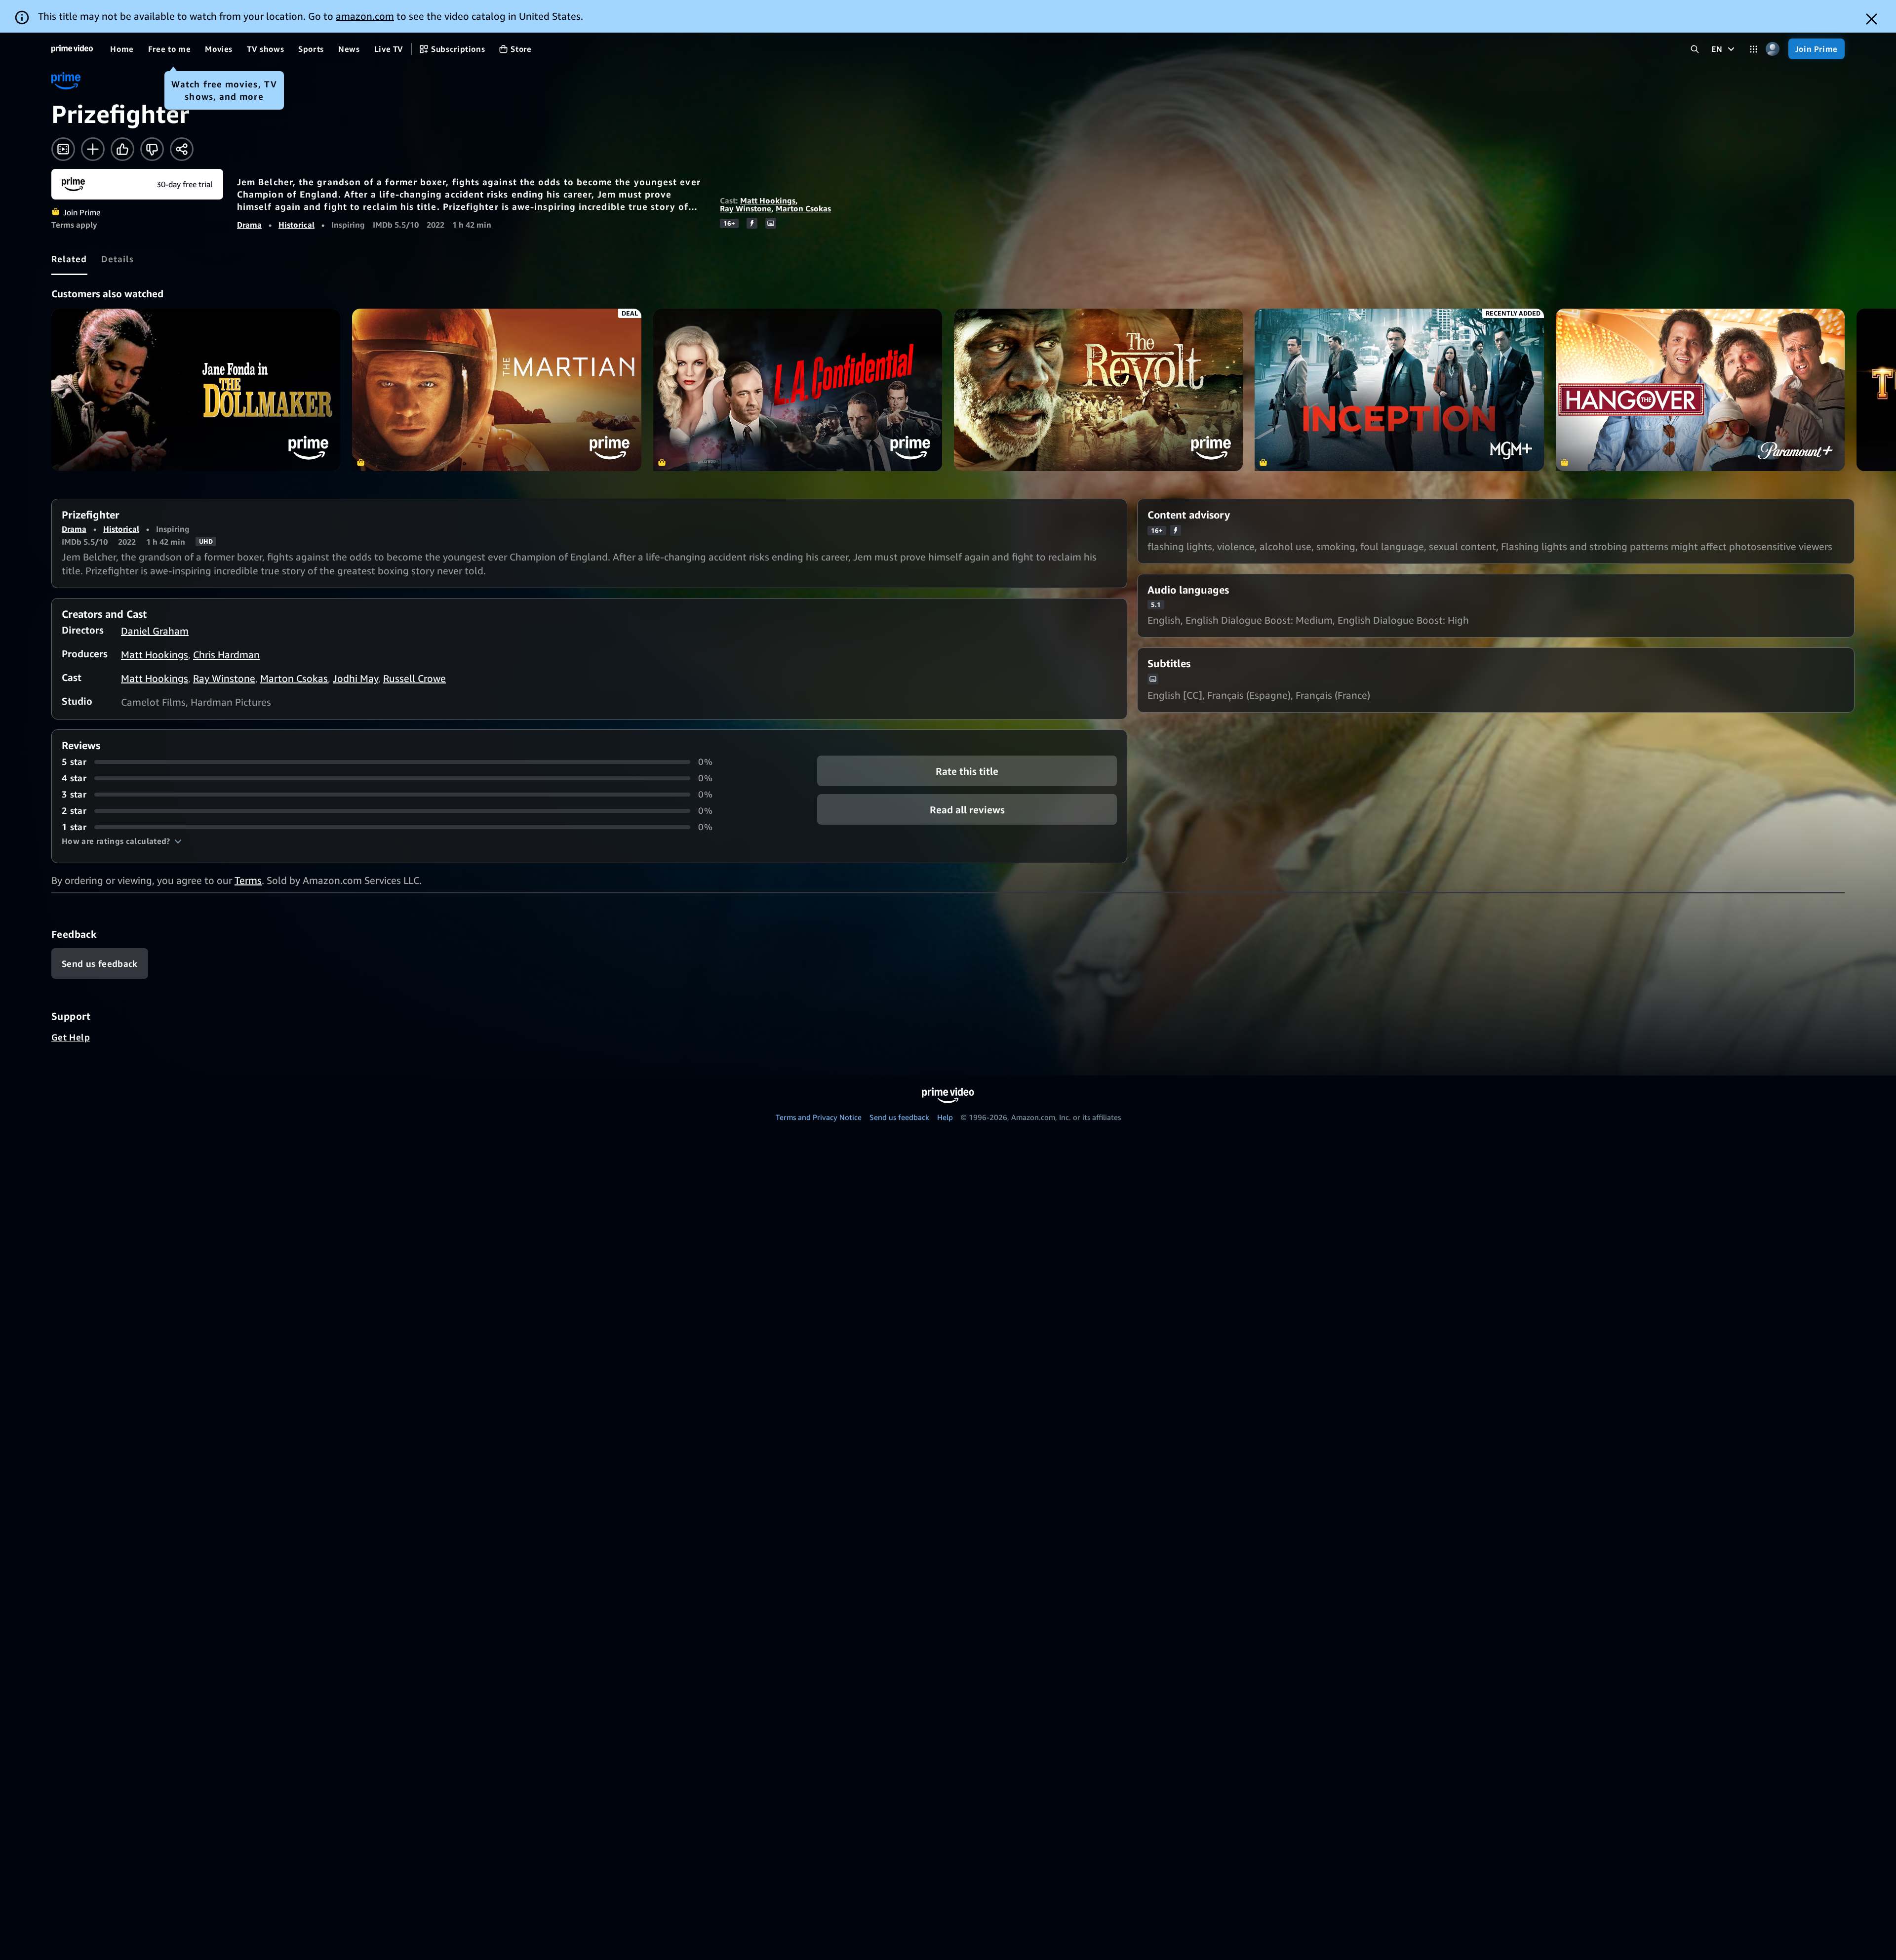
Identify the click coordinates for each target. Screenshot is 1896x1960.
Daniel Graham (155, 631)
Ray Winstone (746, 208)
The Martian (496, 390)
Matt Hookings (768, 200)
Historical (296, 225)
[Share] (182, 149)
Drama (249, 225)
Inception (1399, 390)
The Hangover (1700, 390)
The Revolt (1098, 390)
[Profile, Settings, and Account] (1773, 49)
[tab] (69, 259)
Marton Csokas (803, 208)
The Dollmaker (196, 390)
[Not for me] (152, 149)
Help (945, 1117)
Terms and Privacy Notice (819, 1117)
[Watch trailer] (63, 149)
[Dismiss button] (1872, 19)
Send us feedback (899, 1117)
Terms (248, 880)
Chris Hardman (226, 655)
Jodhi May (355, 678)
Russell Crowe (415, 678)
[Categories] (1754, 49)
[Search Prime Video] (1695, 49)
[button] (122, 841)
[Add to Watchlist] (93, 149)
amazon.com (365, 16)
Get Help (71, 1037)
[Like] (122, 149)
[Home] (72, 49)
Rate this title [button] (967, 771)
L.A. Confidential (798, 390)
